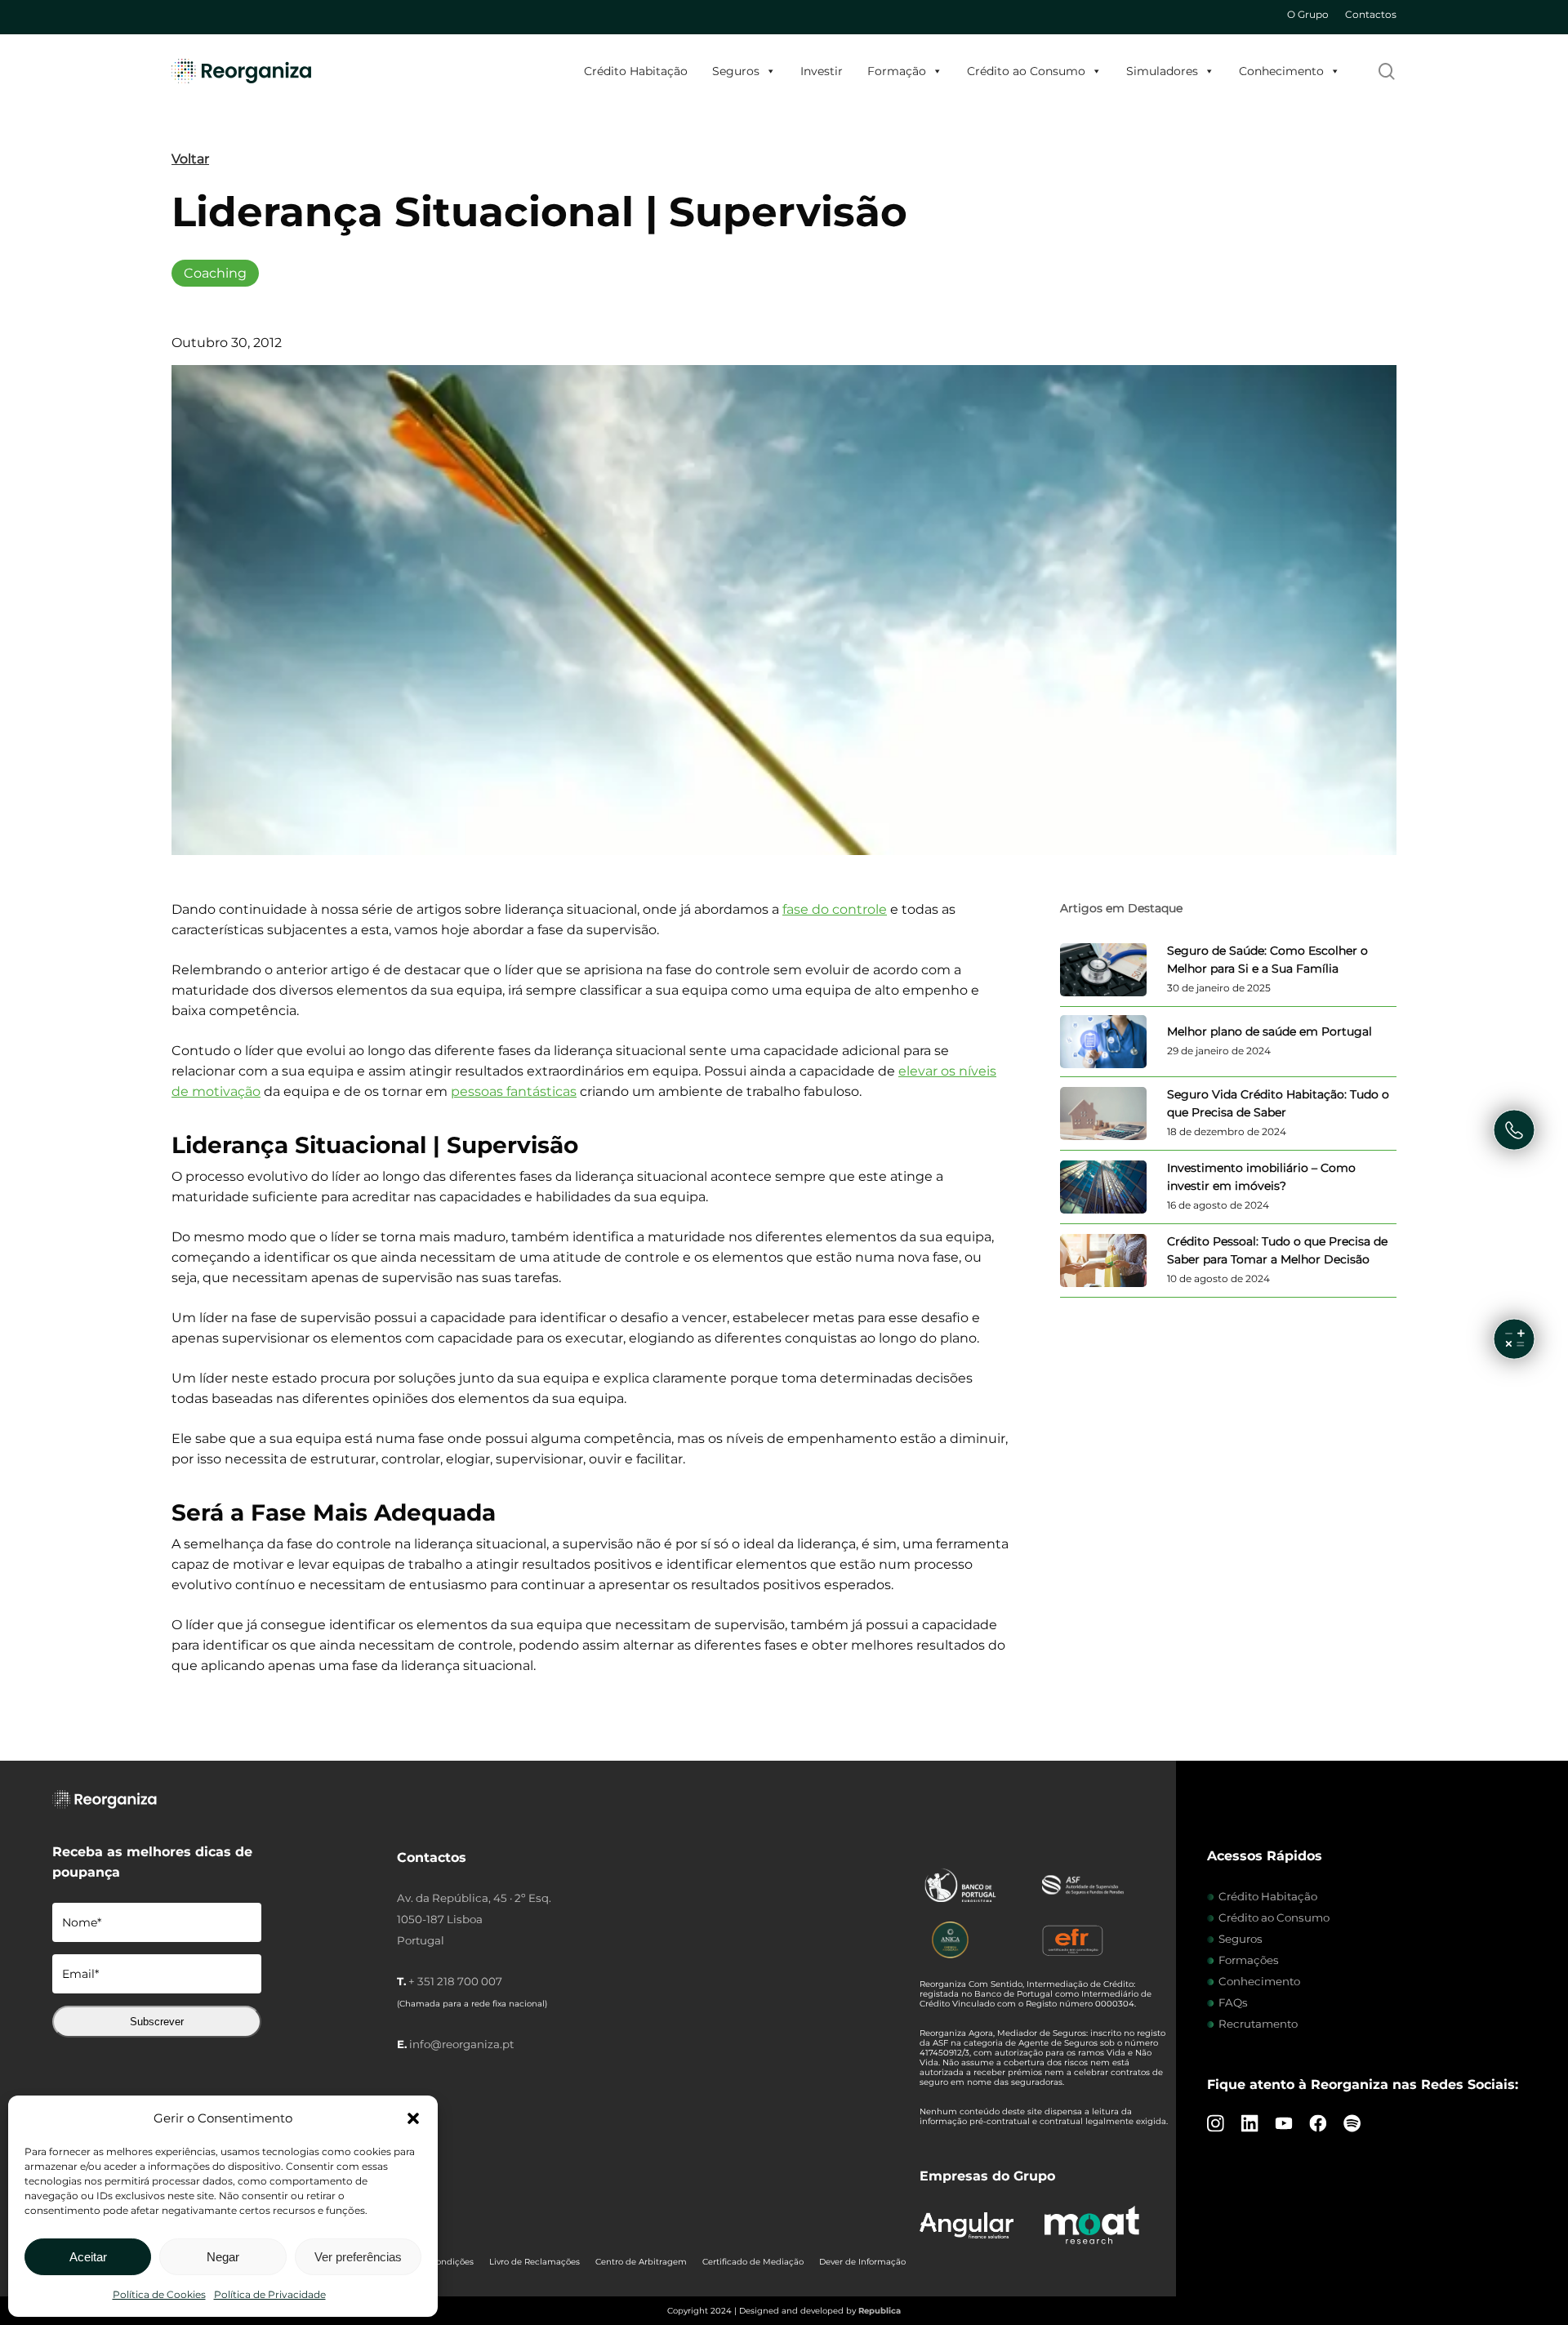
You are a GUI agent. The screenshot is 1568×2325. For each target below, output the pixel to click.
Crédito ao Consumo (1026, 71)
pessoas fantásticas (514, 1091)
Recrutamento (1258, 2024)
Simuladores (1162, 71)
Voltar (190, 159)
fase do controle (835, 909)
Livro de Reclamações (535, 2262)
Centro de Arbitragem (641, 2262)
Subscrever (157, 2022)
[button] (413, 2118)
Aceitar (88, 2257)
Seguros (736, 71)
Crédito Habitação (636, 71)
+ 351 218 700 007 (455, 1981)
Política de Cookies (159, 2294)
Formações (1249, 1960)
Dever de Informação (862, 2262)
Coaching (215, 273)
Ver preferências (358, 2257)
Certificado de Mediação (753, 2262)
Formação (897, 71)
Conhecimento (1281, 71)
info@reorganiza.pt (461, 2044)
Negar (223, 2257)
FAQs (1233, 2002)
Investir (822, 71)
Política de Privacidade (270, 2294)
